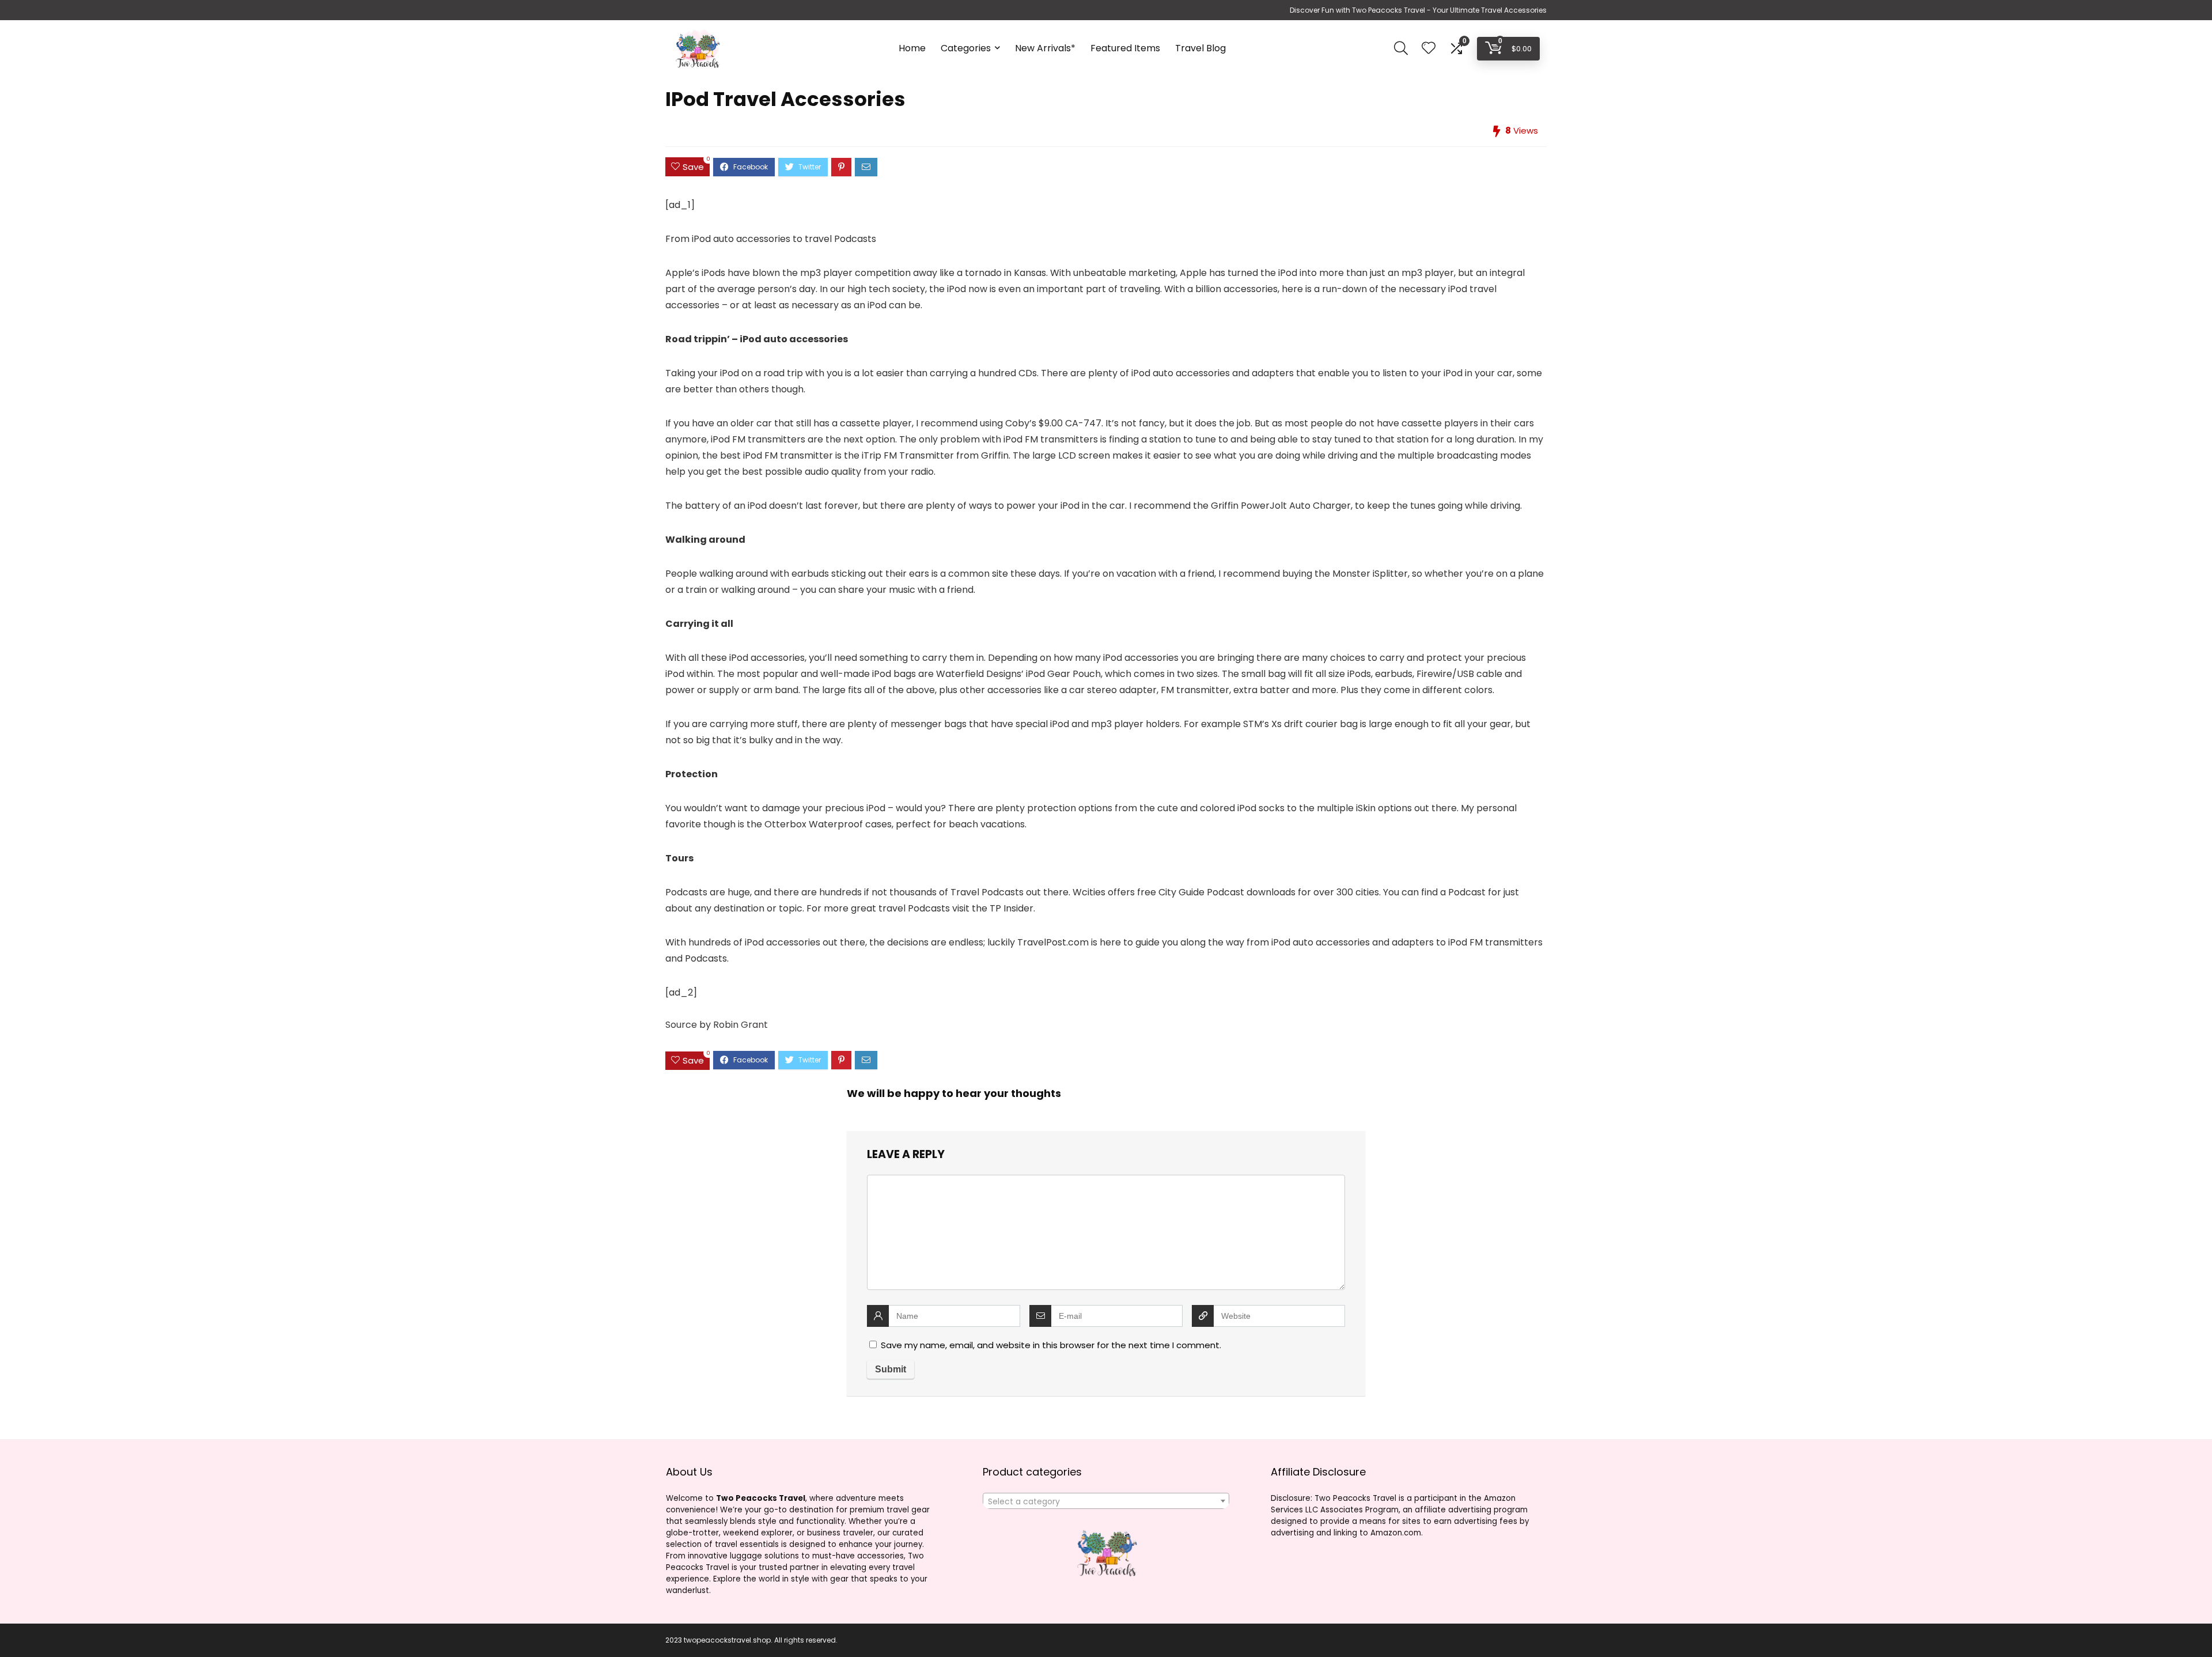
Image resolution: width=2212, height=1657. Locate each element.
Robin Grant (741, 1025)
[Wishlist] (1429, 49)
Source (681, 1025)
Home (912, 48)
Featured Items (1125, 48)
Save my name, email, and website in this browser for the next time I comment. (1051, 1345)
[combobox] (1106, 1501)
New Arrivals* (1045, 48)
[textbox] (1106, 1501)
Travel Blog (1200, 48)
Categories (966, 48)
